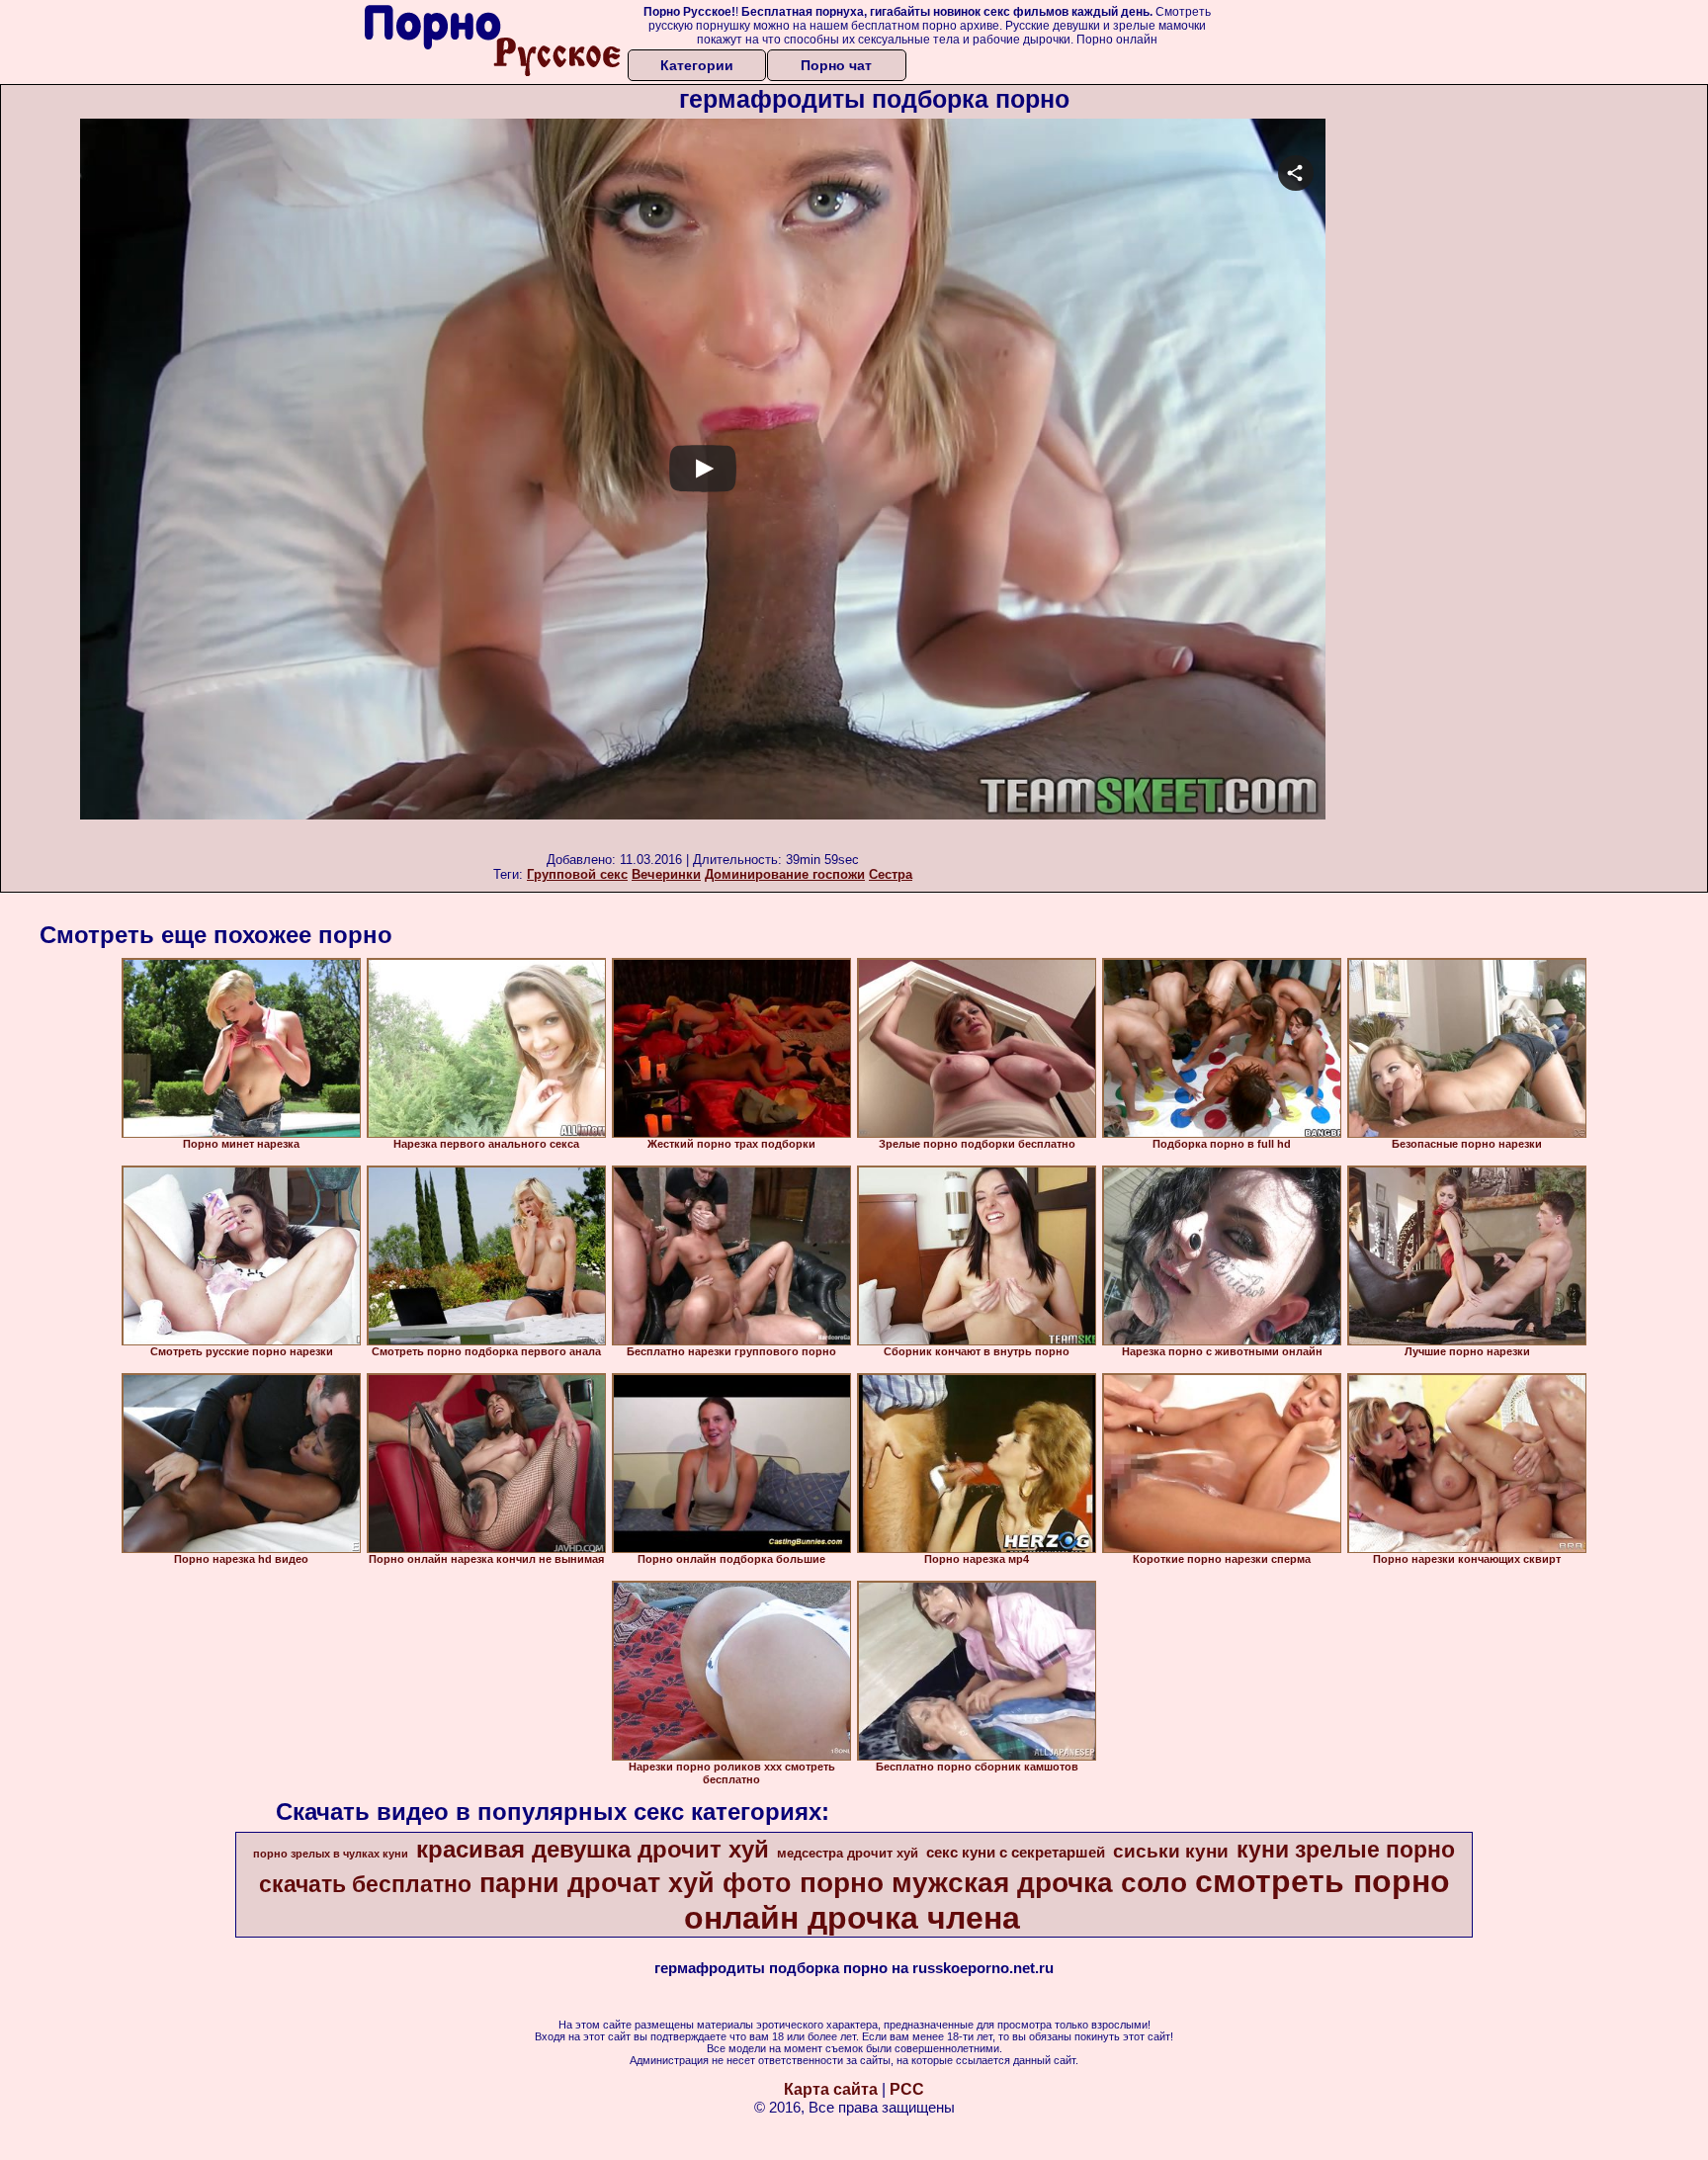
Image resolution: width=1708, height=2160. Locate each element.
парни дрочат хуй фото (636, 1883)
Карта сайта (831, 2089)
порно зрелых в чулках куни (331, 1854)
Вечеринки (666, 874)
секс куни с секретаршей (1016, 1853)
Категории (697, 65)
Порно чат (836, 65)
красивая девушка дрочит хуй (593, 1849)
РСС (907, 2089)
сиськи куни (1171, 1851)
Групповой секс (577, 874)
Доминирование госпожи (785, 874)
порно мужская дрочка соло (993, 1883)
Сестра (891, 874)
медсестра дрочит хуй (848, 1853)
